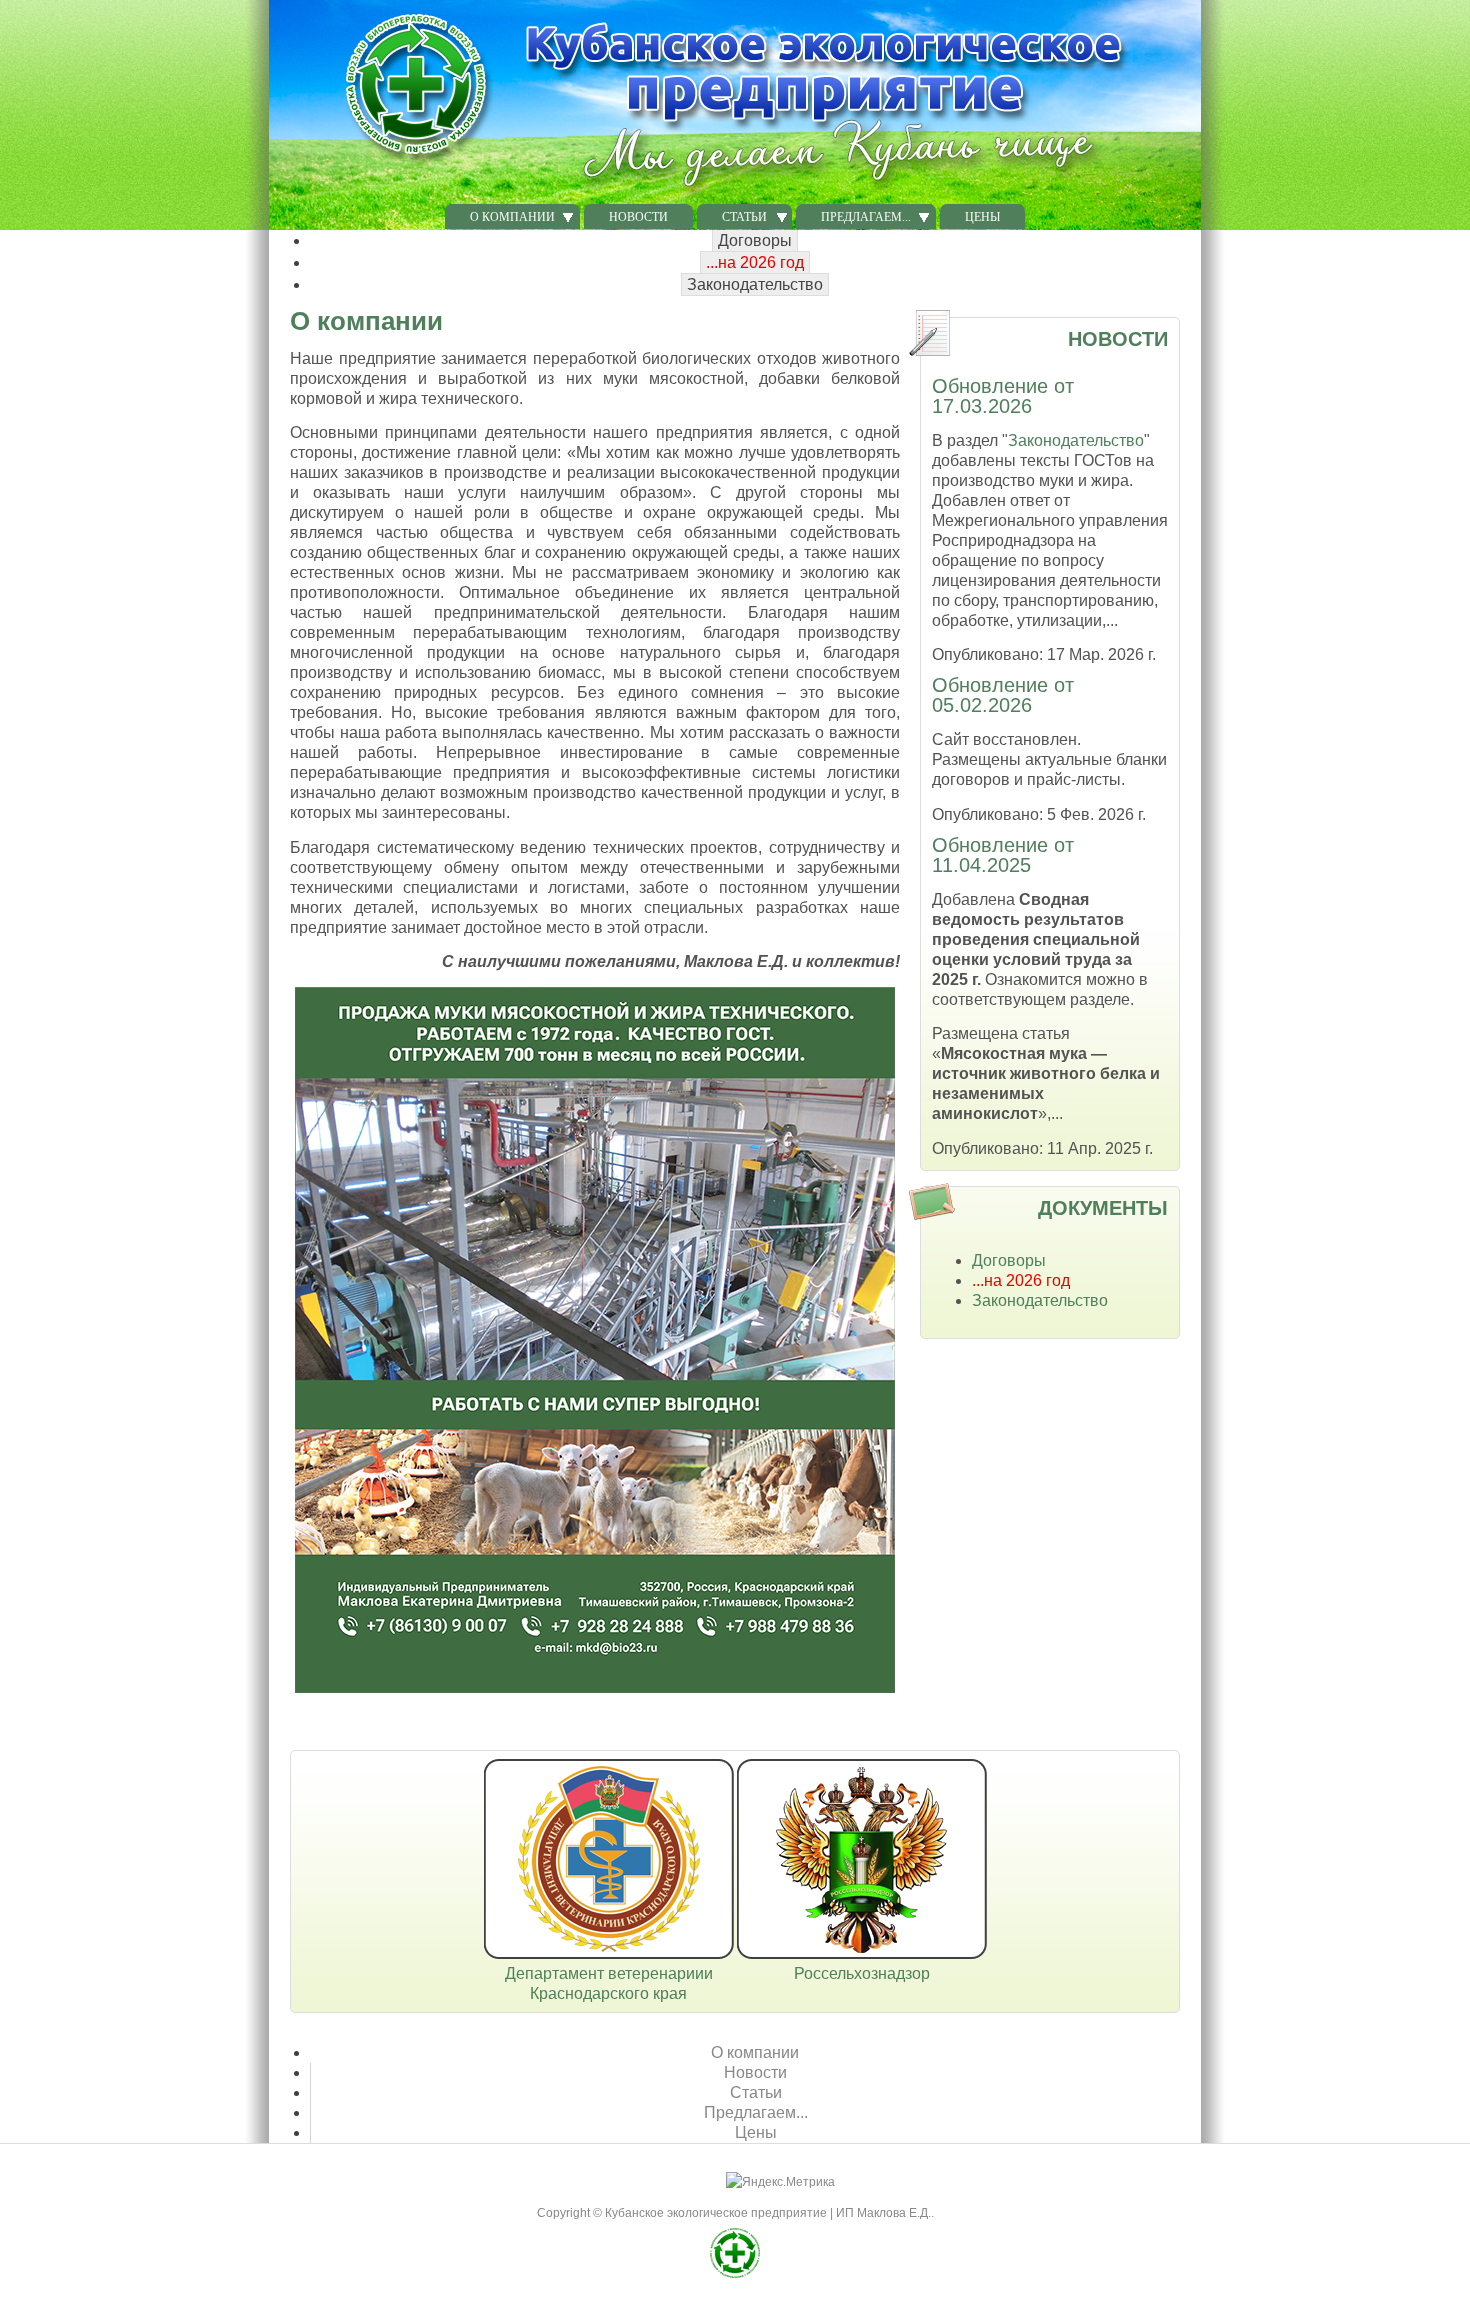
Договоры (755, 240)
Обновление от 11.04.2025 (1003, 855)
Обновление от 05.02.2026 (1003, 695)
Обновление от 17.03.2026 (1003, 396)
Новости (638, 217)
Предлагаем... (756, 2112)
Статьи (756, 2092)
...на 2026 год (755, 262)
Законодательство (755, 284)
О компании (755, 2052)
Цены (982, 217)
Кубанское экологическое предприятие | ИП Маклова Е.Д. (768, 2213)
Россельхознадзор (862, 1973)
